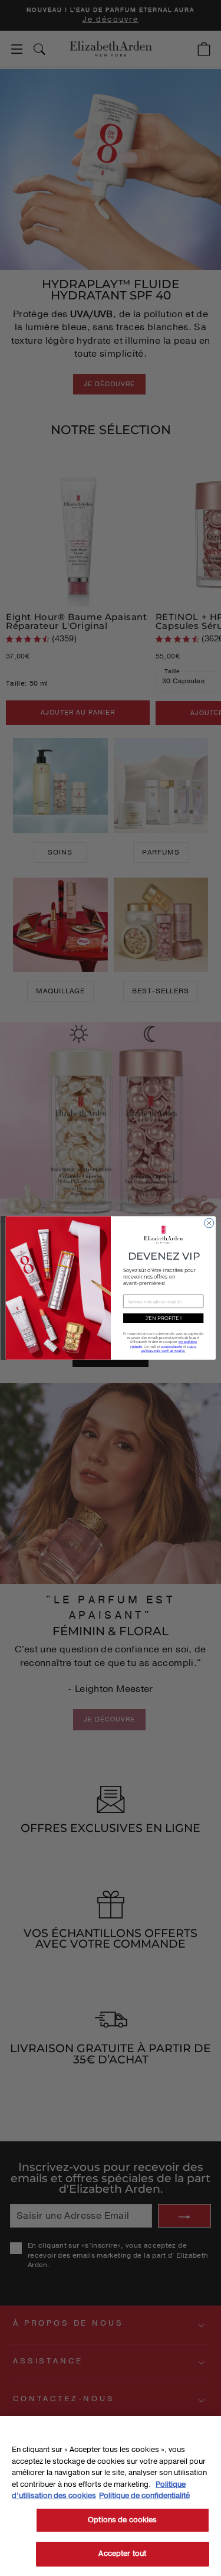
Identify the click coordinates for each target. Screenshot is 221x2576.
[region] (111, 2496)
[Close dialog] (209, 1223)
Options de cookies (122, 2520)
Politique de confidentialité (144, 2496)
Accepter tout (122, 2554)
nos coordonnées (172, 1346)
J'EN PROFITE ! (163, 1318)
